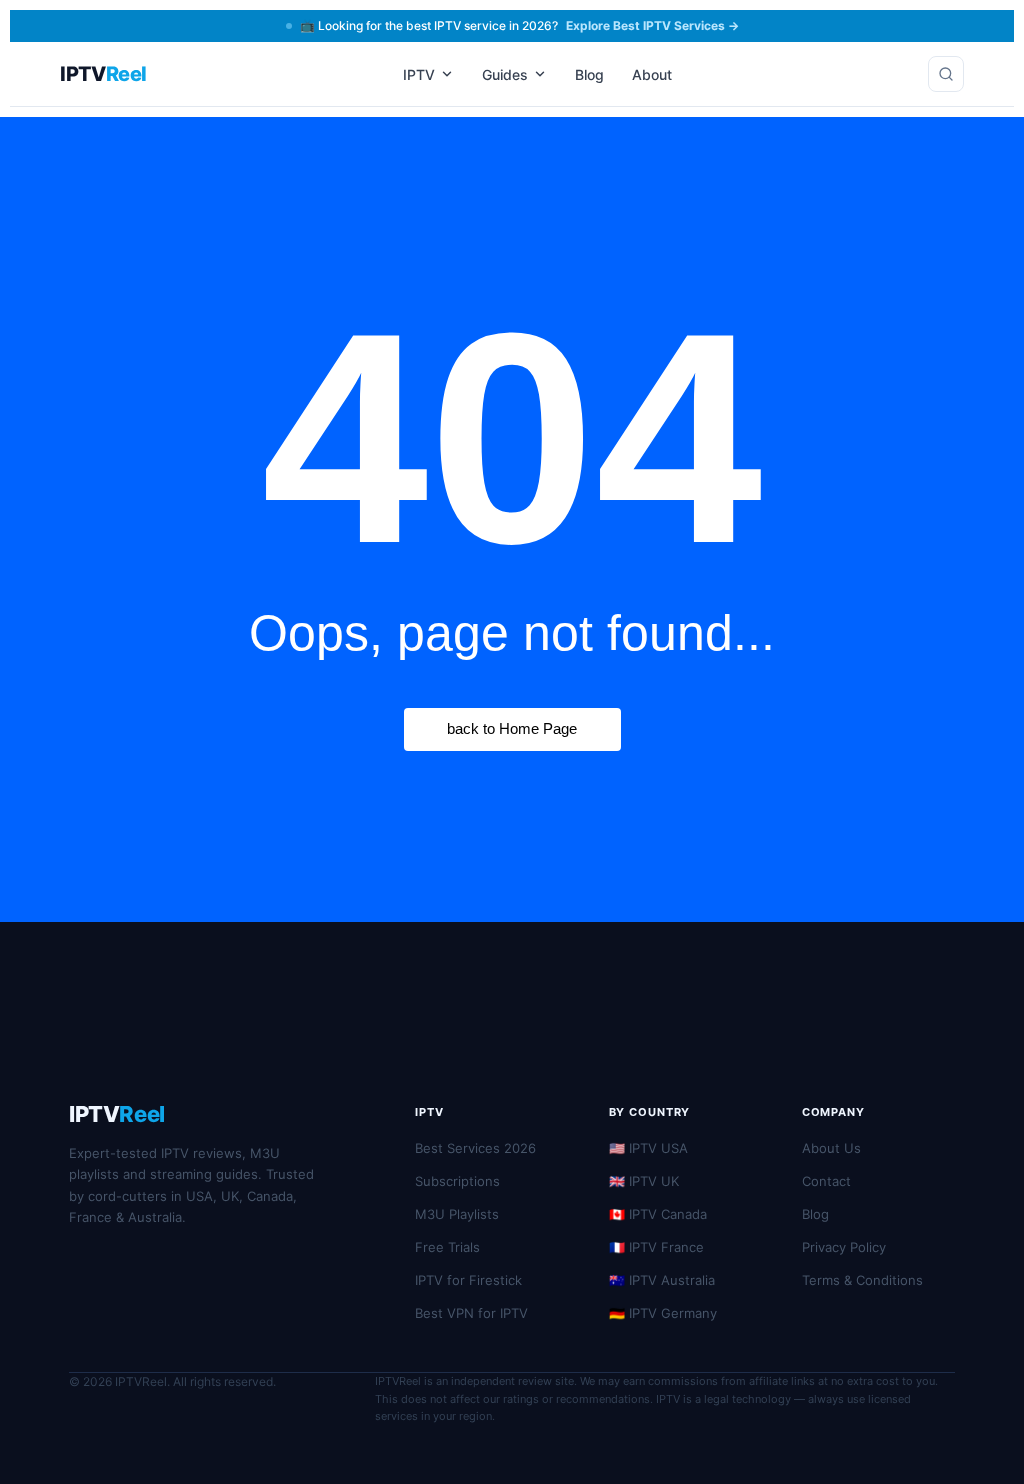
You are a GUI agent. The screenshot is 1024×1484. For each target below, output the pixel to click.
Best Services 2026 (475, 1148)
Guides (505, 74)
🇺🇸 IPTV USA (648, 1148)
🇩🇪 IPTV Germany (663, 1313)
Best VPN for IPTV (471, 1313)
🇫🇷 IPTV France (656, 1247)
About (652, 74)
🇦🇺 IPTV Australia (662, 1280)
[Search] (946, 74)
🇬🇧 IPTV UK (644, 1181)
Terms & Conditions (862, 1280)
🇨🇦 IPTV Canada (658, 1214)
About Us (831, 1148)
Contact (826, 1181)
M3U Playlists (457, 1214)
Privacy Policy (844, 1247)
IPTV (419, 74)
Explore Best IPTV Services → (652, 25)
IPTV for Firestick (468, 1280)
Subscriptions (457, 1181)
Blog (589, 74)
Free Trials (447, 1247)
